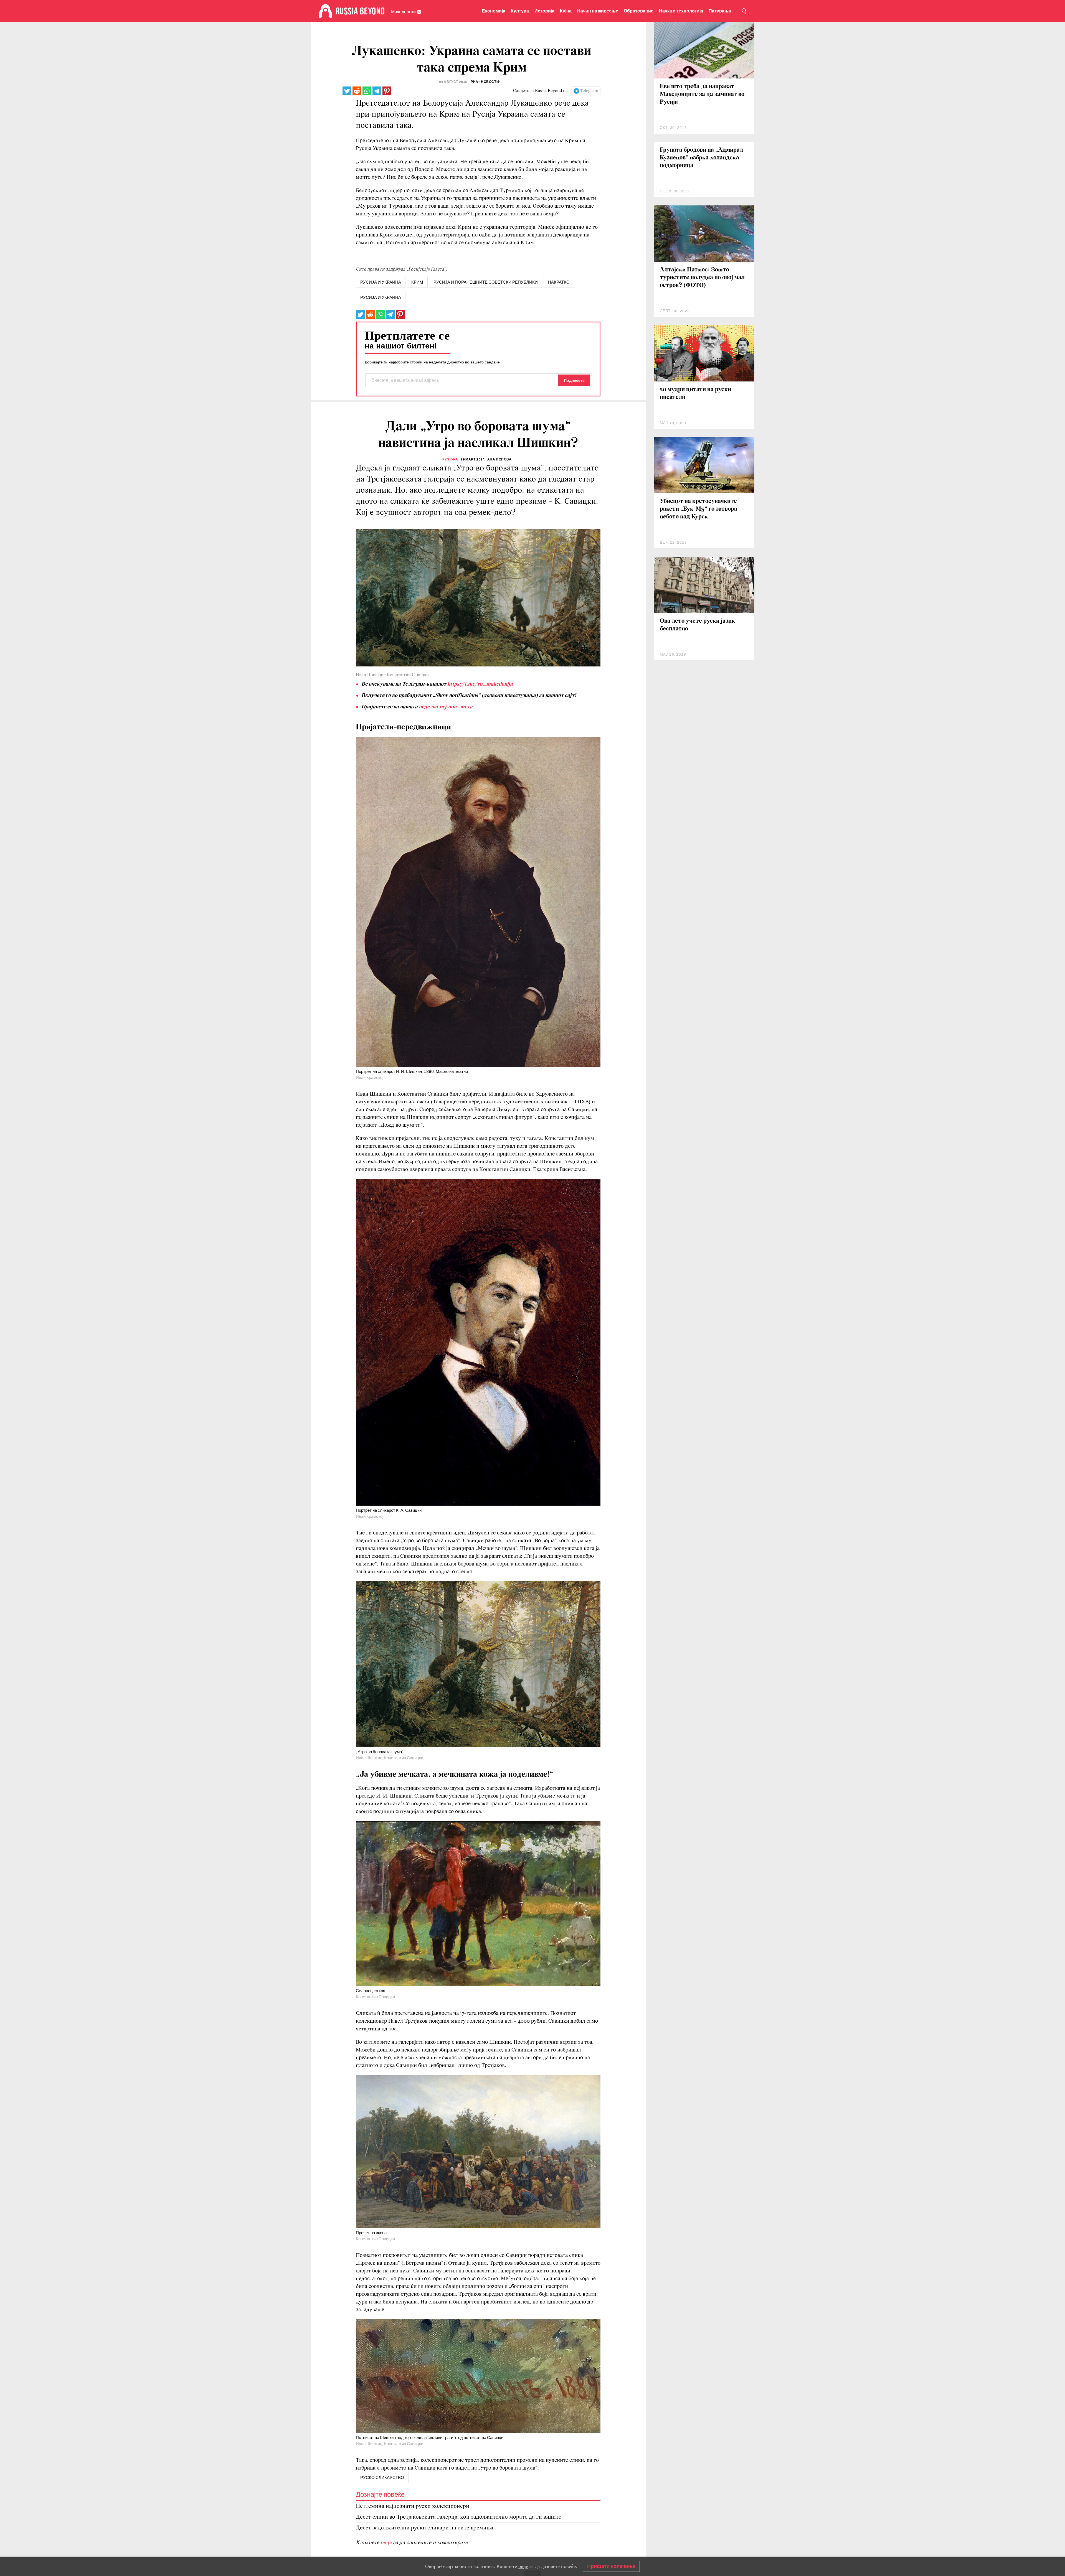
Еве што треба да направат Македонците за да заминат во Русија (702, 94)
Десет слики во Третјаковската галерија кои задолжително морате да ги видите (459, 2517)
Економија (494, 11)
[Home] (325, 11)
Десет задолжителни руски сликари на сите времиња (425, 2528)
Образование (639, 11)
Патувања (720, 11)
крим (417, 282)
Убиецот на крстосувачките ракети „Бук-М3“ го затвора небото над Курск (698, 509)
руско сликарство (382, 2478)
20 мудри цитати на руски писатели (695, 394)
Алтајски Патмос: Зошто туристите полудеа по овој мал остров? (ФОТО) (702, 278)
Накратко (559, 282)
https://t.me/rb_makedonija (480, 684)
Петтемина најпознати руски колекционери (413, 2506)
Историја (544, 11)
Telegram (589, 91)
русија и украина (381, 282)
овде (387, 2543)
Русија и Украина (381, 297)
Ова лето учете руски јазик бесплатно (697, 625)
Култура (520, 11)
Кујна (566, 11)
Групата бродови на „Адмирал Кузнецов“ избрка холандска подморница (701, 158)
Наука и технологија (681, 11)
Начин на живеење (598, 11)
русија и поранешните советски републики (486, 282)
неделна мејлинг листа (446, 707)
